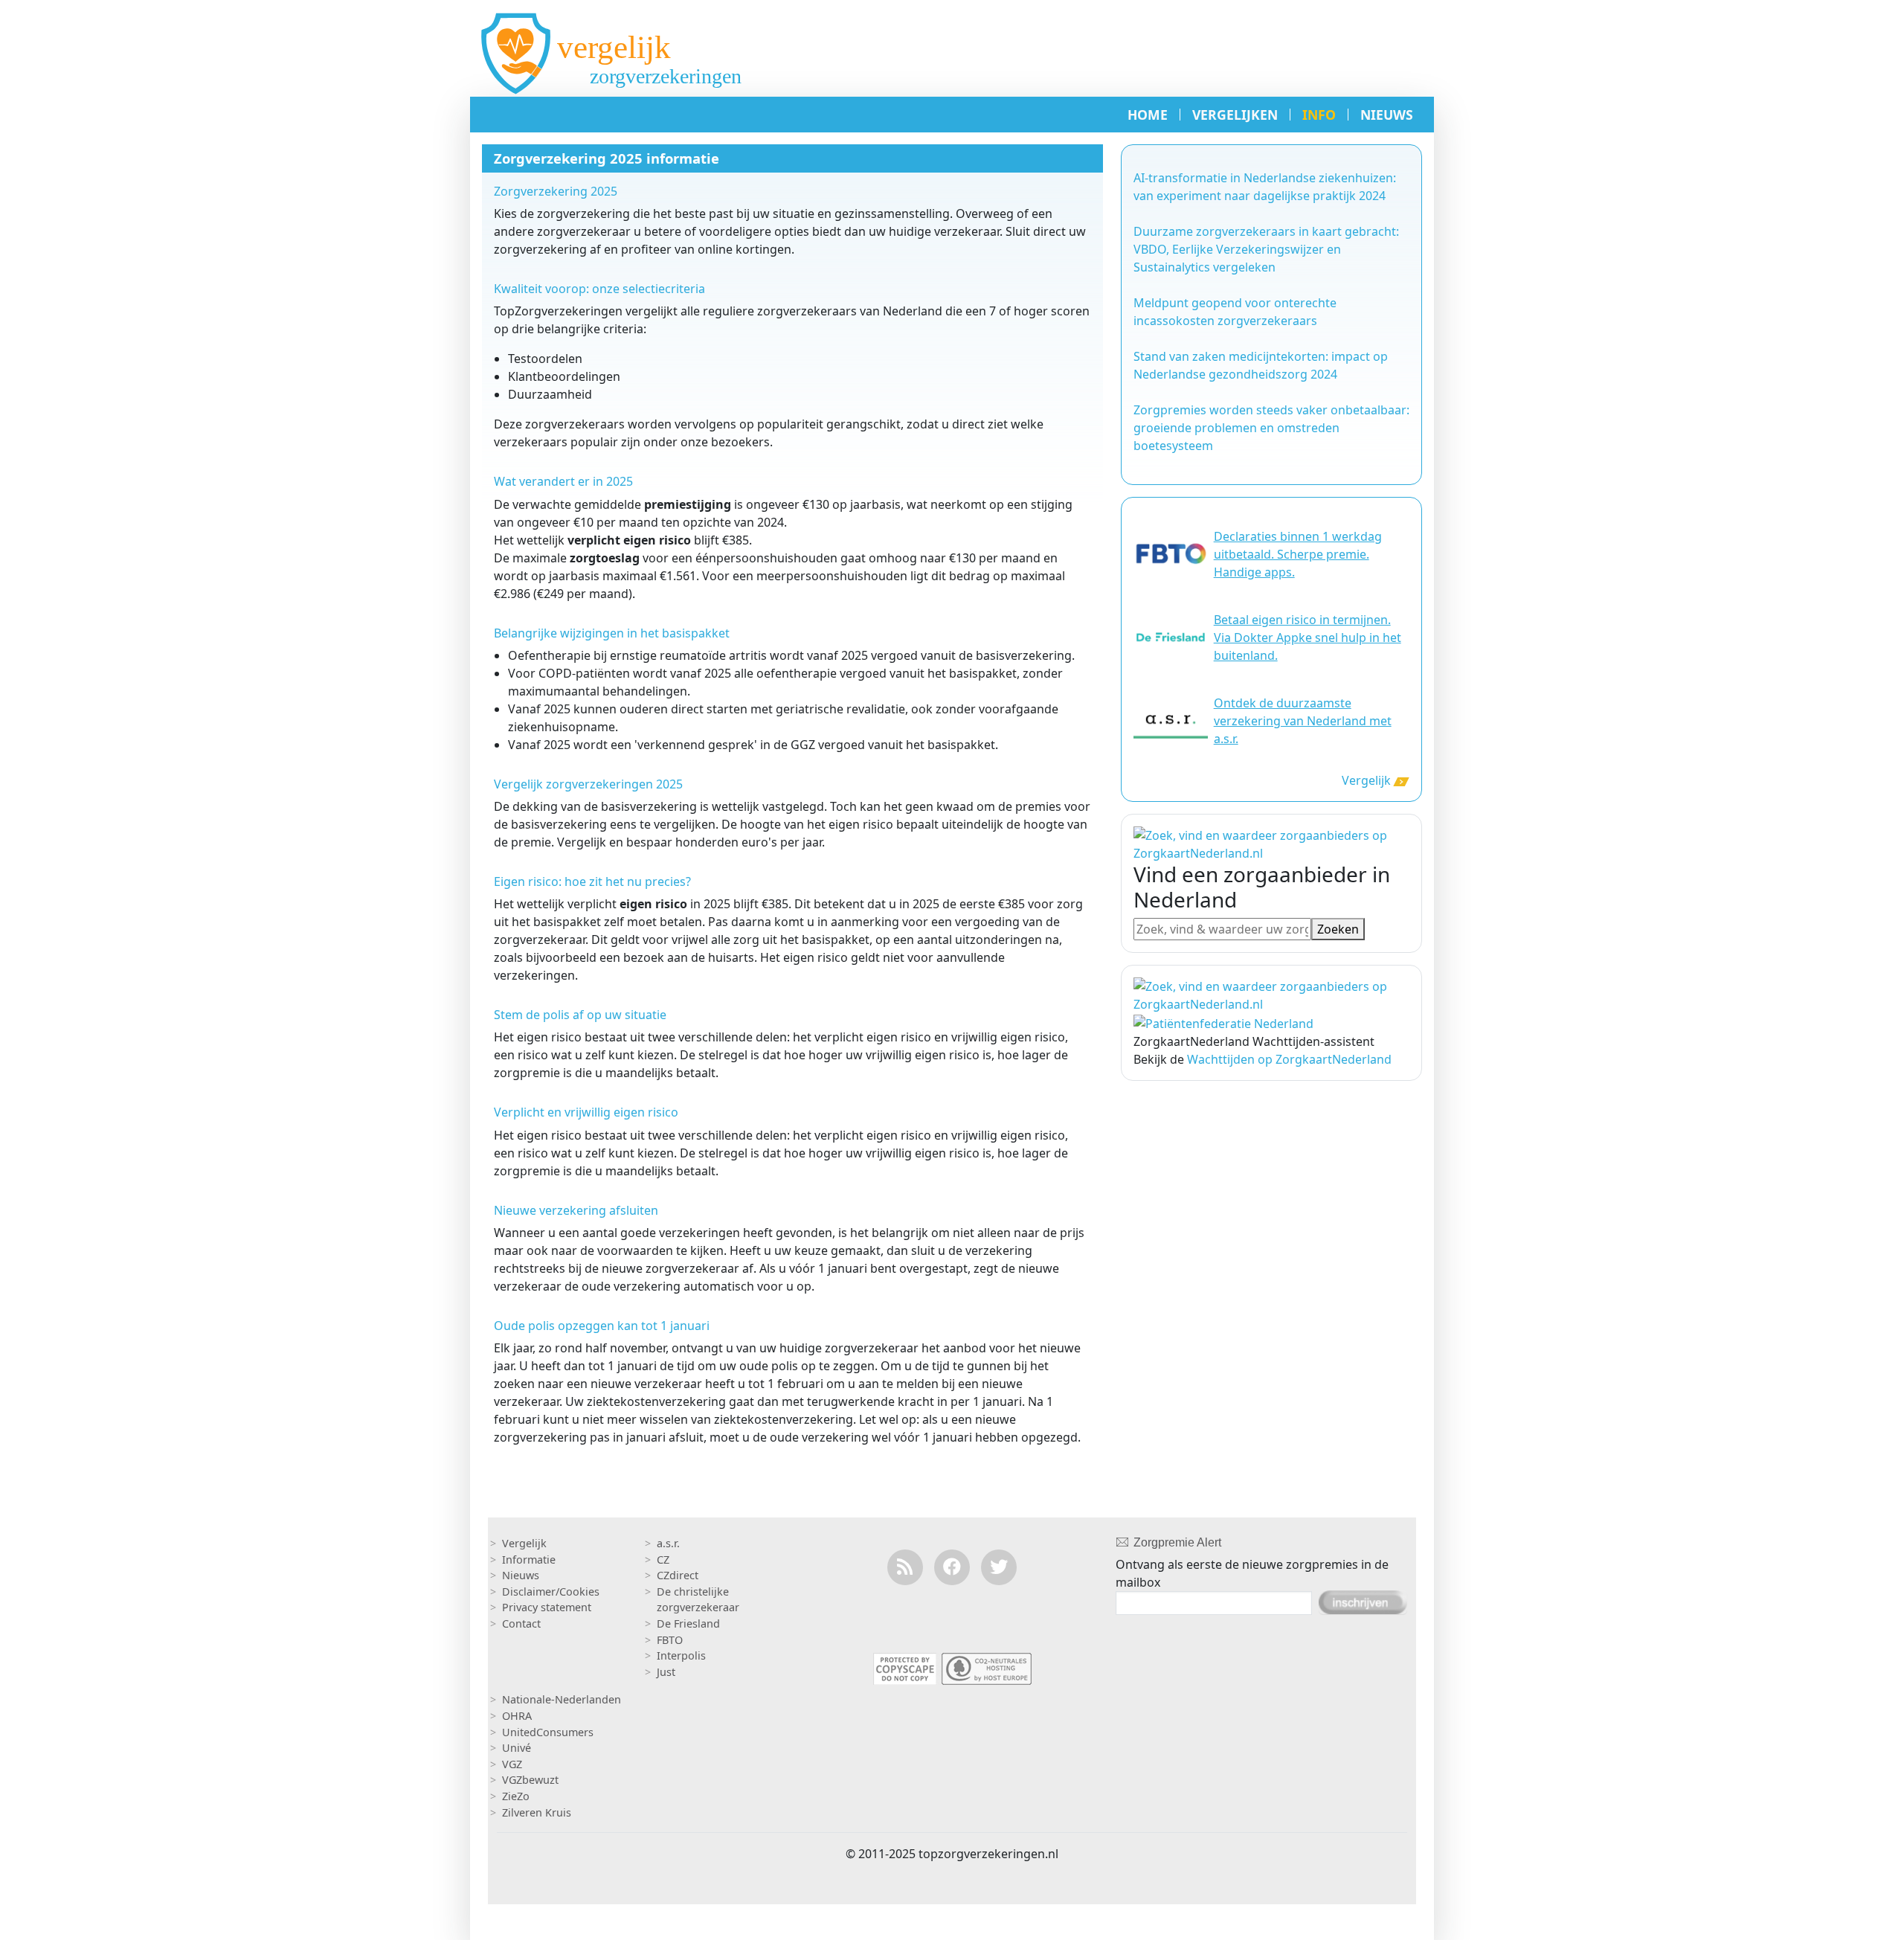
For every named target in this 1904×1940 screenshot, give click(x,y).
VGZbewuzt (530, 1780)
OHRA (517, 1716)
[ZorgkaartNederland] (1271, 994)
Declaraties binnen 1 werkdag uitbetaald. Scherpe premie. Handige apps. (1298, 554)
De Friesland (688, 1623)
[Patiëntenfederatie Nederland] (1223, 1022)
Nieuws (521, 1575)
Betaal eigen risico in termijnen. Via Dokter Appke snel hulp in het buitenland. (1308, 637)
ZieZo (516, 1796)
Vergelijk (1366, 780)
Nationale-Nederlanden (562, 1699)
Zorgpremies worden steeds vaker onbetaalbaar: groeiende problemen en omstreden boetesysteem (1271, 428)
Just (666, 1672)
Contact (521, 1623)
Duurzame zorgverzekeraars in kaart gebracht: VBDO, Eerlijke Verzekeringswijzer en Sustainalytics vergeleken (1266, 249)
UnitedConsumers (548, 1732)
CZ (663, 1560)
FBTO (670, 1640)
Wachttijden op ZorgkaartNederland (1289, 1059)
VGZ (512, 1764)
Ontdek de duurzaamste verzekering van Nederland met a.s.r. (1303, 721)
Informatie (529, 1560)
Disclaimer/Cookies (551, 1591)
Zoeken (1338, 929)
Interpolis (681, 1655)
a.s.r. (668, 1543)
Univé (517, 1748)
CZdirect (678, 1575)
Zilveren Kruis (537, 1812)
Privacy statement (547, 1607)
